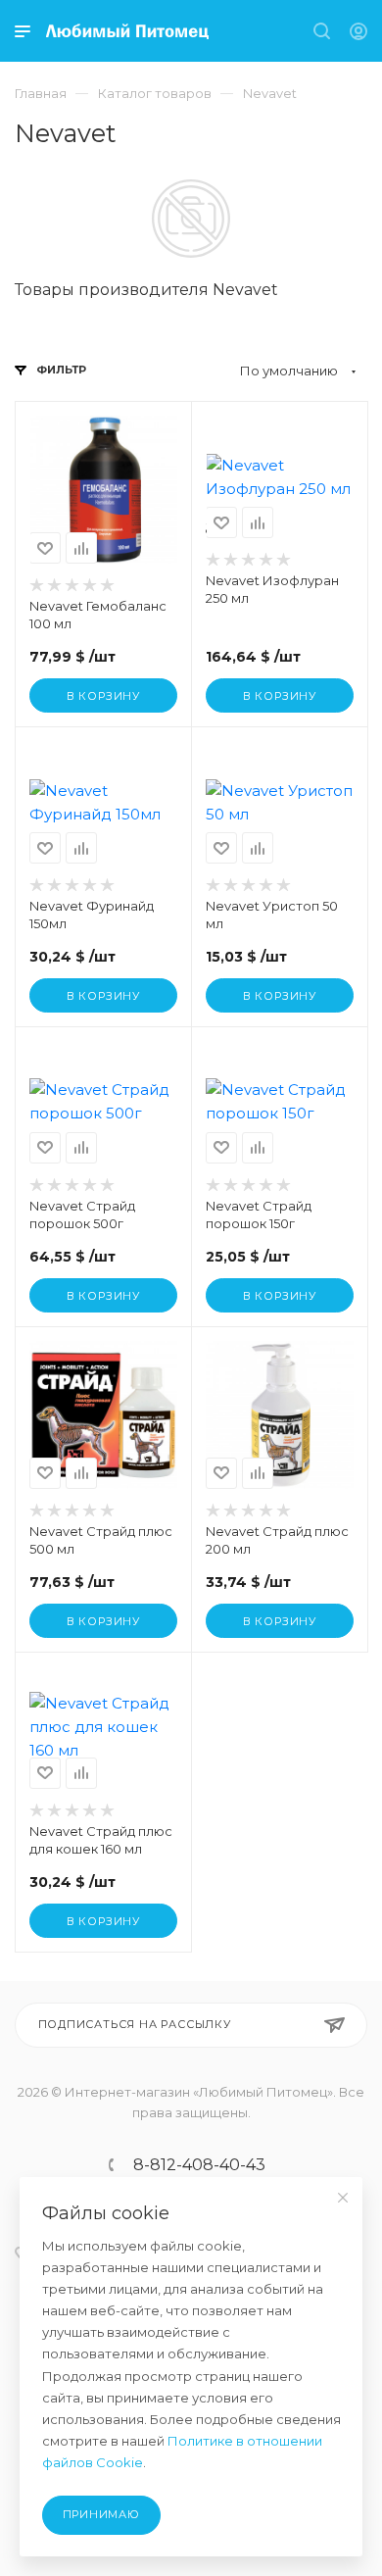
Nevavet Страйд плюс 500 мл (101, 1540)
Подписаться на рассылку (135, 2024)
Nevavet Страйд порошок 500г (82, 1214)
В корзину (103, 696)
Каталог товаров (155, 93)
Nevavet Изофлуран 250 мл (272, 589)
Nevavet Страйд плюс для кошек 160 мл (101, 1840)
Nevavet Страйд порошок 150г (259, 1214)
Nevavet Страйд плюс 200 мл (277, 1540)
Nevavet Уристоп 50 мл (272, 915)
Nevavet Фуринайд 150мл (92, 915)
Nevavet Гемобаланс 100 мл (98, 615)
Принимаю (101, 2514)
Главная (41, 93)
